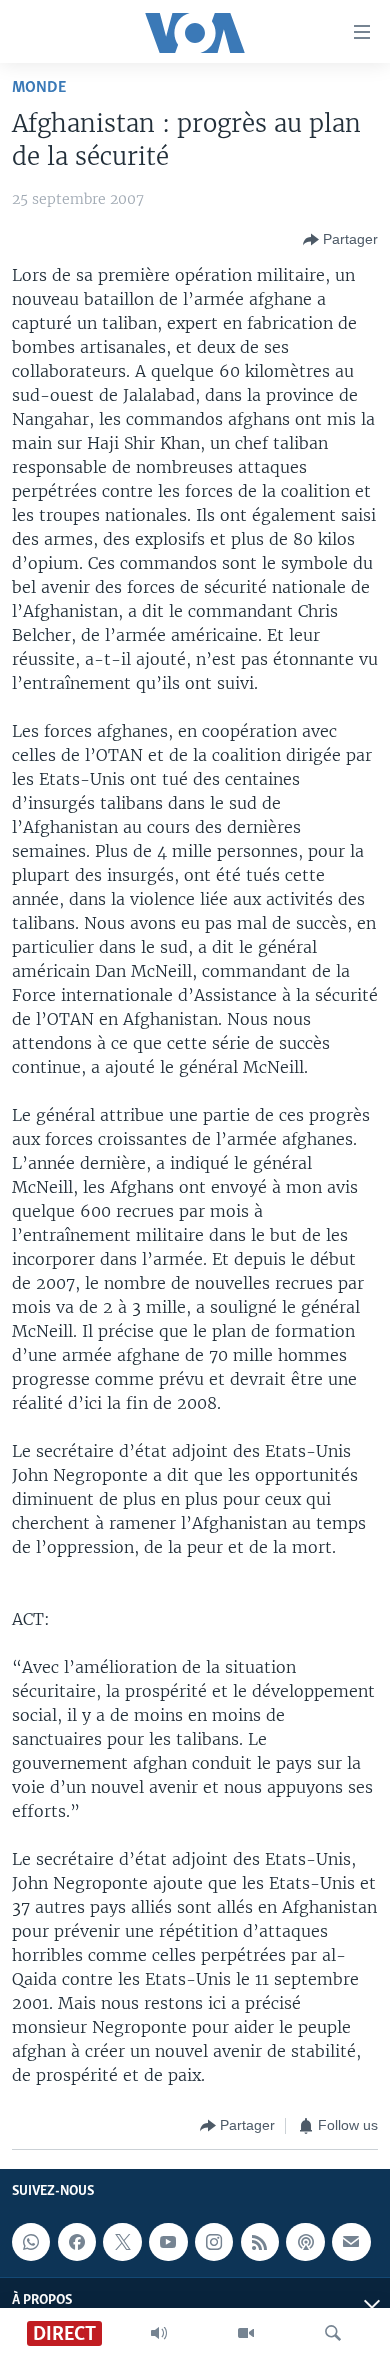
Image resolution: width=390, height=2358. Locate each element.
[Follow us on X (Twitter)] (122, 2242)
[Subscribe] (351, 2242)
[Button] (340, 240)
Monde (39, 87)
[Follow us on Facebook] (77, 2242)
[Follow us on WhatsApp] (31, 2242)
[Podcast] (305, 2242)
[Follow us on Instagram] (214, 2242)
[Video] (246, 2333)
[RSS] (260, 2242)
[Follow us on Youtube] (168, 2242)
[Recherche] (333, 2333)
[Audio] (159, 2333)
